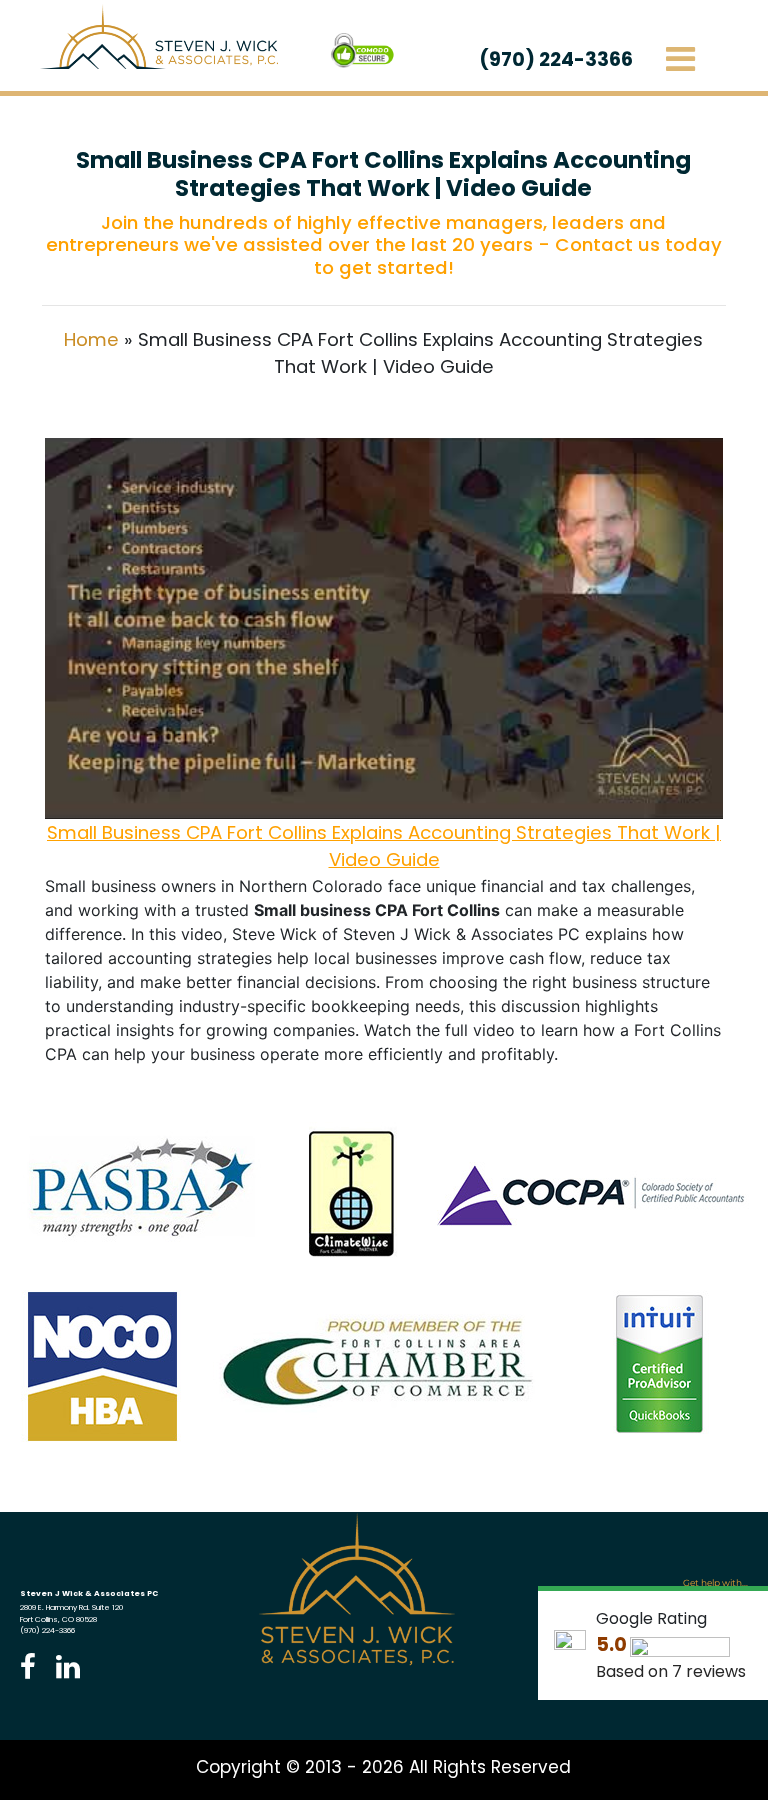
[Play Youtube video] (383, 628)
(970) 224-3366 (47, 1630)
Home (91, 339)
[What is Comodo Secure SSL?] (363, 50)
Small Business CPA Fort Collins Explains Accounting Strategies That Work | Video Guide (384, 846)
